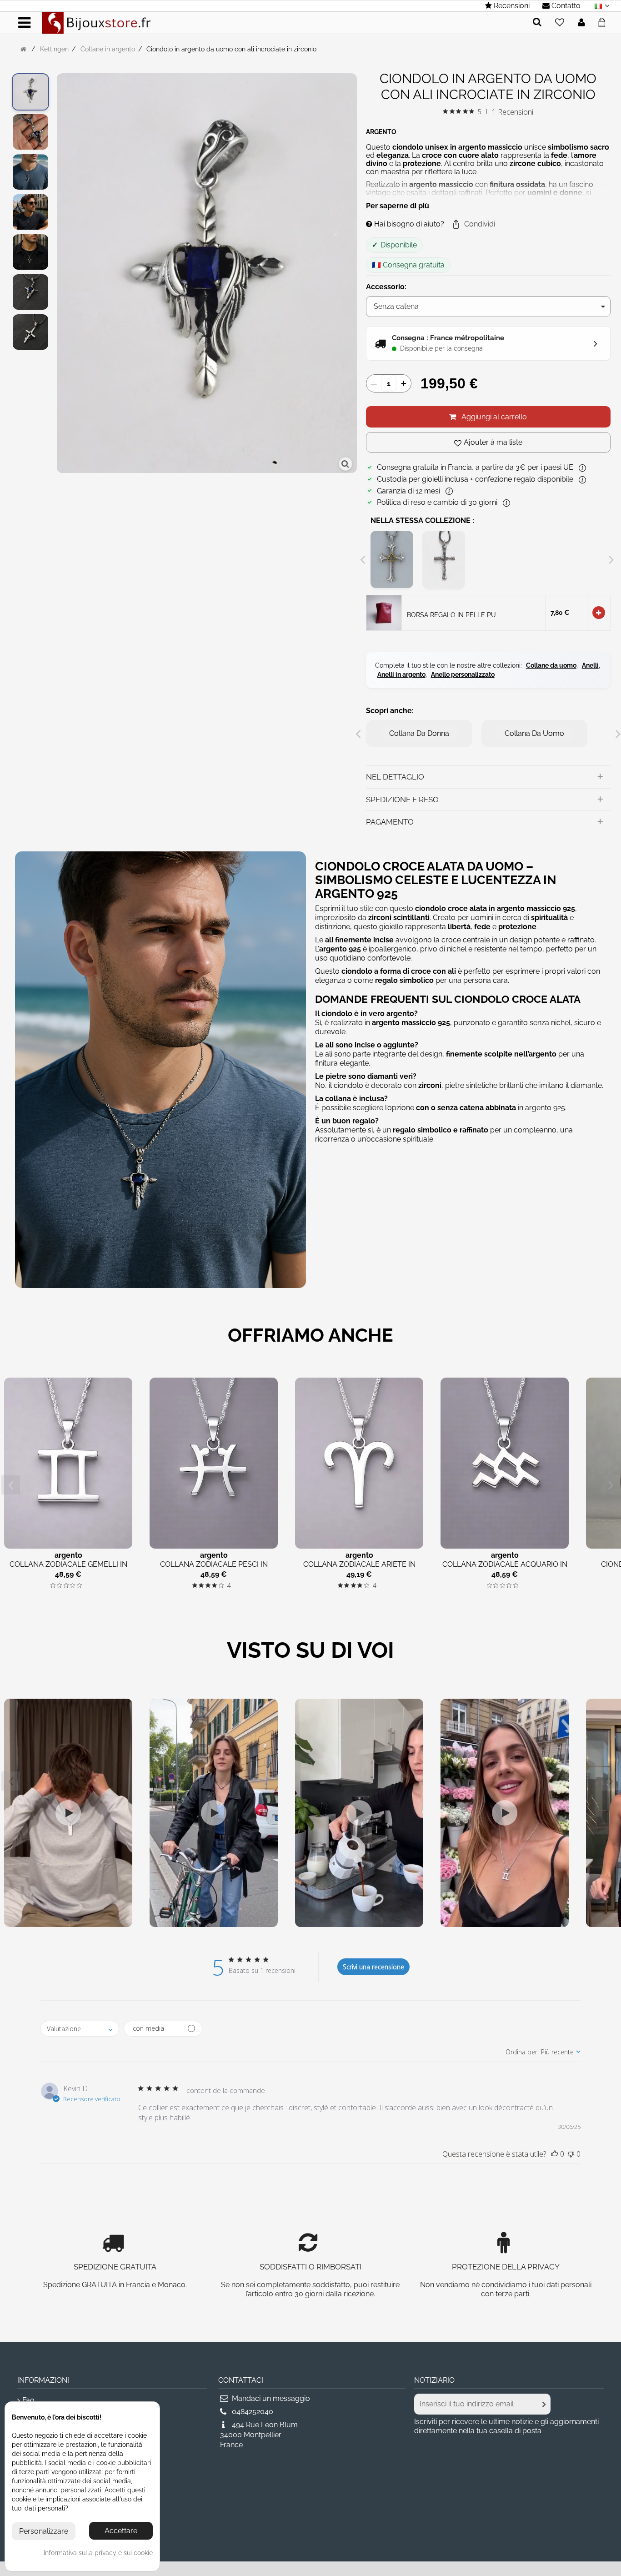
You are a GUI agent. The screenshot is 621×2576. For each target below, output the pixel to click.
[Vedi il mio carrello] (604, 21)
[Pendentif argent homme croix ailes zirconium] (30, 172)
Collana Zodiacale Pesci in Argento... (214, 1569)
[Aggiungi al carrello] (599, 613)
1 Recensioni (513, 112)
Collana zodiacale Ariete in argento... (359, 1569)
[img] (445, 111)
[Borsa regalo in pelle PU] (384, 612)
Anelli (590, 665)
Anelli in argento (401, 674)
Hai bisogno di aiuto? (408, 224)
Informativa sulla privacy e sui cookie (98, 2553)
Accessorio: (387, 287)
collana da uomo (534, 733)
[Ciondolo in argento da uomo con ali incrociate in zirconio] (30, 92)
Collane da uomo (551, 665)
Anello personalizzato (463, 674)
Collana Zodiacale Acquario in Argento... (505, 1569)
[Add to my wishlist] (560, 23)
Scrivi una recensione (373, 1967)
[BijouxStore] (96, 22)
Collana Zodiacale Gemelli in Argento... (68, 1569)
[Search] (537, 23)
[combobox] (80, 2029)
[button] (473, 224)
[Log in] (581, 23)
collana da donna (419, 733)
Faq (28, 2400)
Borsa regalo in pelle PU (451, 615)
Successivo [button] (352, 274)
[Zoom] (346, 464)
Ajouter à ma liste (493, 442)
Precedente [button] (61, 274)
